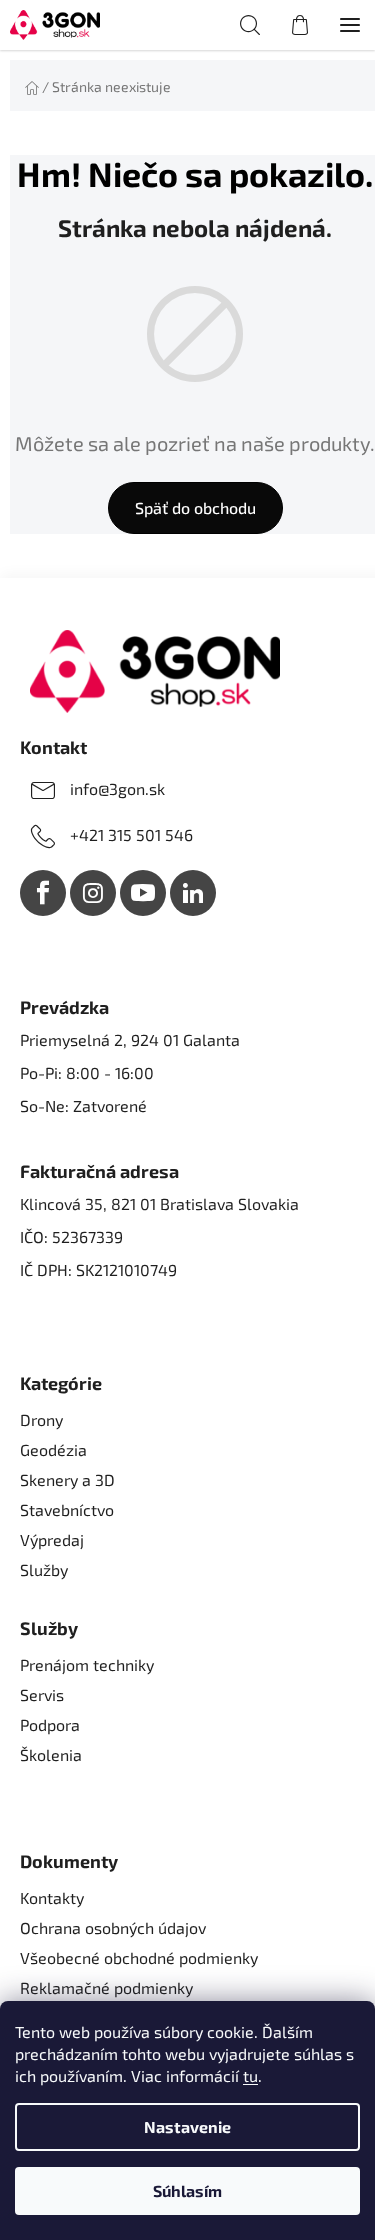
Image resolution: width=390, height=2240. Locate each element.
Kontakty (52, 1897)
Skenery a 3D (67, 1479)
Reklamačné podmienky (106, 1987)
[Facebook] (43, 893)
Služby (44, 1569)
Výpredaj (52, 1539)
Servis (42, 1694)
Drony (41, 1419)
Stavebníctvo (67, 1509)
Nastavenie (187, 2126)
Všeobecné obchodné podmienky (139, 1957)
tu (250, 2075)
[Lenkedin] (193, 893)
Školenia (51, 1754)
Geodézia (53, 1449)
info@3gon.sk (117, 788)
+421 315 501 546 (131, 834)
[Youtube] (143, 893)
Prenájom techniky (87, 1664)
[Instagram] (93, 893)
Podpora (50, 1724)
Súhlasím (187, 2190)
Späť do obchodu (195, 507)
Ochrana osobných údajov (113, 1927)
